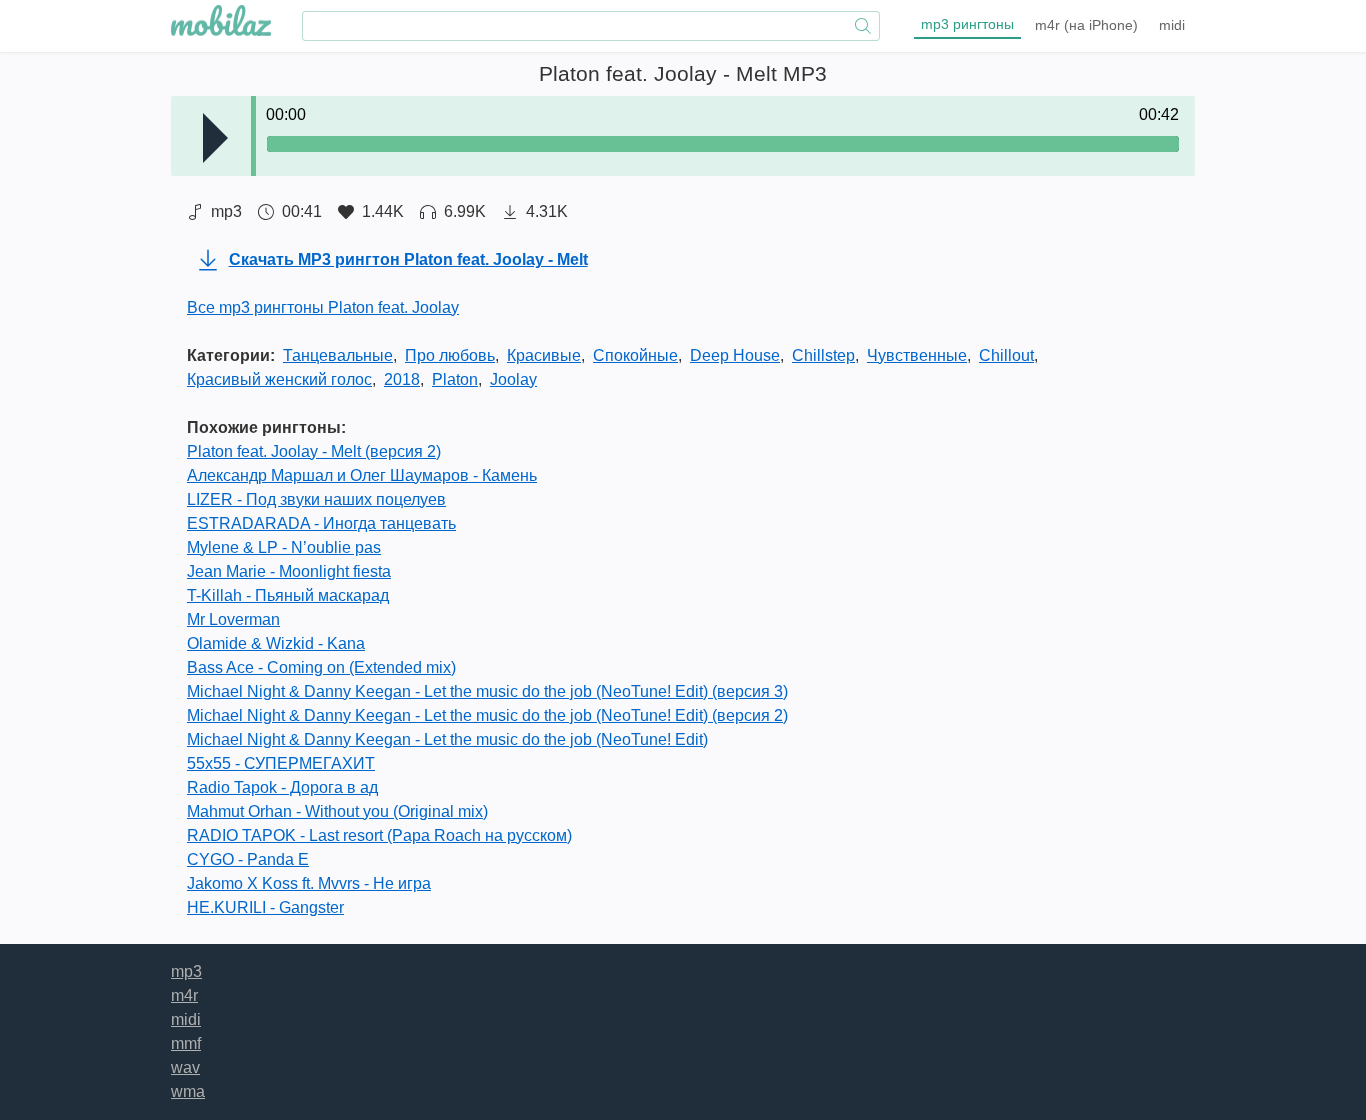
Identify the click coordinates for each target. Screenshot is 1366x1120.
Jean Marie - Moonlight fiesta (289, 571)
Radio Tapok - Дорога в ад (282, 787)
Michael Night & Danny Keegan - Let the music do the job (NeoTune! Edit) (447, 739)
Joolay (513, 379)
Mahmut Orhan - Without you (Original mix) (337, 811)
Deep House (735, 355)
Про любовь (450, 355)
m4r (1086, 25)
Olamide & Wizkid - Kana (276, 643)
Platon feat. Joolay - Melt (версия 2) (314, 451)
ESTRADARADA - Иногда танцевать (321, 523)
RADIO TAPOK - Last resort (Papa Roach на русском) (379, 835)
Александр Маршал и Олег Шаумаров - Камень (362, 475)
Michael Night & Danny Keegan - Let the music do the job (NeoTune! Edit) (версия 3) (487, 691)
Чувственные (917, 355)
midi (1172, 25)
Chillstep (823, 355)
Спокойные (635, 355)
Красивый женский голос (279, 379)
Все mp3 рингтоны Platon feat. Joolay (323, 307)
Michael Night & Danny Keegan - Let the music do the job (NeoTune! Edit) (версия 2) (487, 715)
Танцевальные (338, 355)
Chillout (1006, 355)
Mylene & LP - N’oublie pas (284, 547)
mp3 (967, 24)
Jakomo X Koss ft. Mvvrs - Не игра (309, 883)
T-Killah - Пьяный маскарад (288, 595)
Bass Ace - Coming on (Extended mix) (321, 667)
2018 (402, 379)
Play (215, 138)
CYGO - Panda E (248, 859)
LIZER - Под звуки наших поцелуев (316, 499)
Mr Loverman (233, 619)
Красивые (544, 355)
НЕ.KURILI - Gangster (265, 907)
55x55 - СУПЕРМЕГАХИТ (281, 763)
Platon (455, 379)
